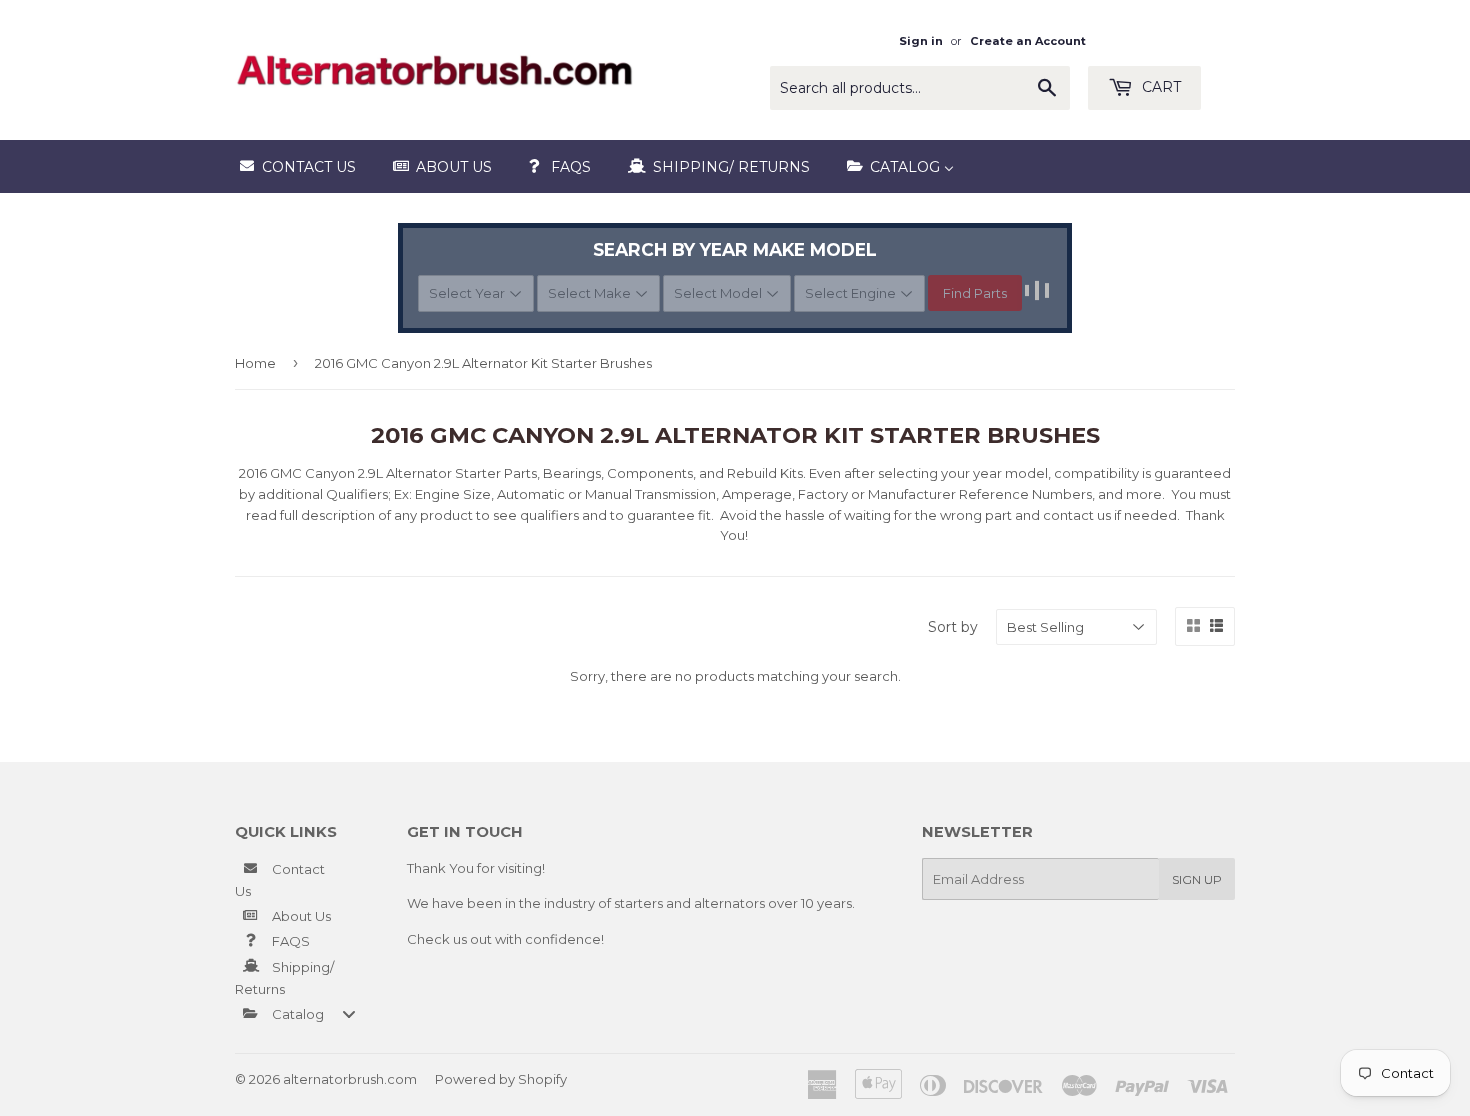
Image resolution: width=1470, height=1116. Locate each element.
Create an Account (1028, 41)
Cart (1159, 87)
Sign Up (1197, 879)
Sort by (953, 627)
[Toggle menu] (349, 1013)
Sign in (921, 41)
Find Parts (975, 293)
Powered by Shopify (501, 1079)
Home (255, 363)
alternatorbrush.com (350, 1079)
